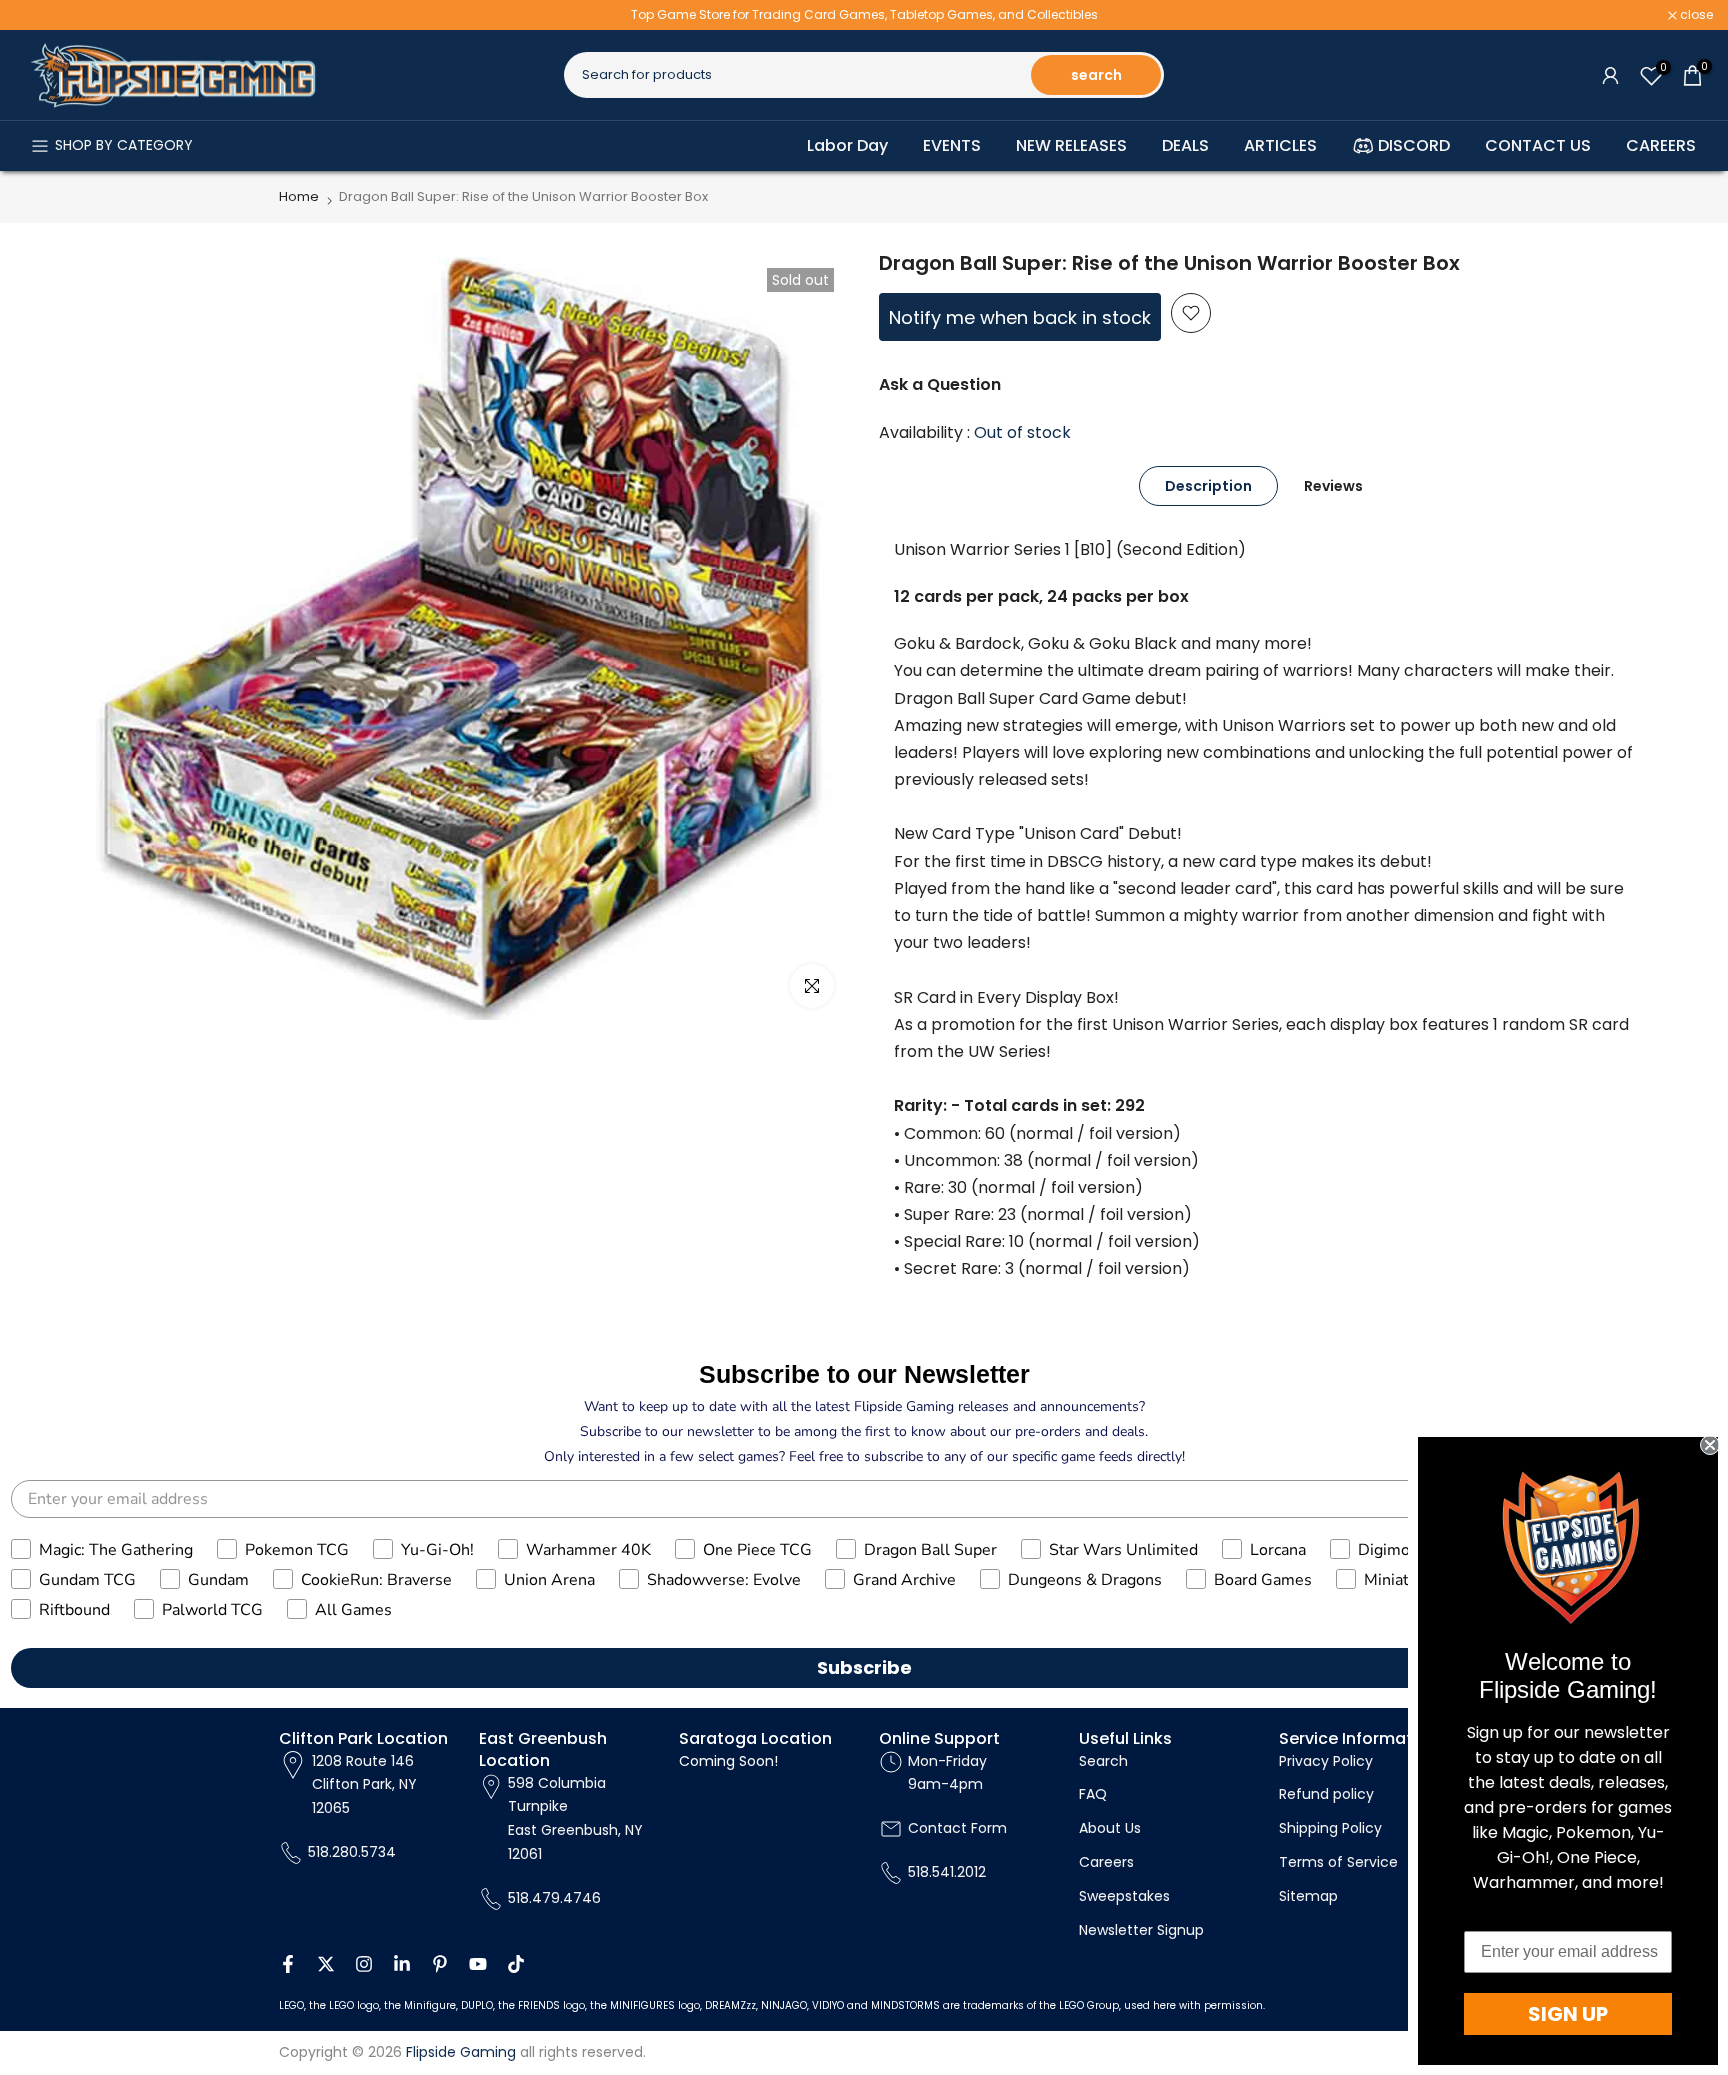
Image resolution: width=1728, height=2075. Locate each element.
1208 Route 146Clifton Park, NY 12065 (364, 1785)
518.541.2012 (947, 1872)
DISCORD (1414, 145)
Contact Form (957, 1828)
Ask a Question (940, 384)
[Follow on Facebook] (288, 1964)
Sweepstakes (1124, 1896)
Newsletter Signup (1141, 1930)
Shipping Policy (1330, 1828)
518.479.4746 (554, 1898)
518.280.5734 (352, 1852)
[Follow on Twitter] (326, 1964)
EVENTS (952, 145)
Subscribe (864, 1667)
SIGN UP (1568, 2014)
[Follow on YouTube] (478, 1964)
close (42, 15)
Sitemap (1308, 1896)
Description (1208, 485)
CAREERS (1661, 145)
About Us (1110, 1828)
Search (1103, 1761)
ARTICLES (1280, 145)
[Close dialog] (1710, 1445)
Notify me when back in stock (1020, 317)
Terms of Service (1338, 1862)
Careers (1106, 1862)
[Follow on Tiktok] (516, 1964)
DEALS (1185, 145)
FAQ (1093, 1794)
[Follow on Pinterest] (440, 1964)
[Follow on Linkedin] (402, 1964)
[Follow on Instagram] (364, 1964)
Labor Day (847, 145)
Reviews (1333, 485)
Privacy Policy (1326, 1761)
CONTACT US (1538, 145)
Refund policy (1326, 1794)
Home (299, 196)
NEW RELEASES (1071, 145)
